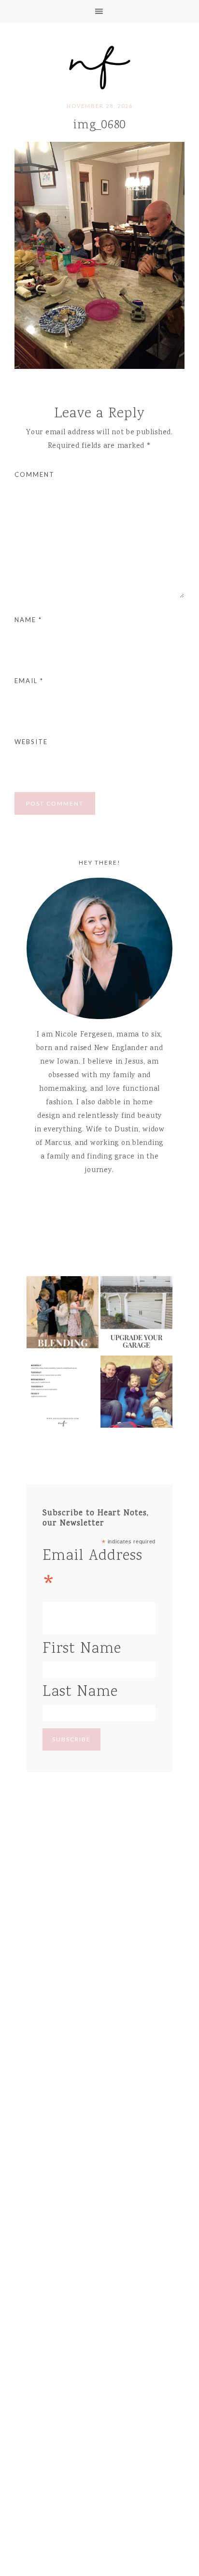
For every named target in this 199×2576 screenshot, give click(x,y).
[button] (99, 11)
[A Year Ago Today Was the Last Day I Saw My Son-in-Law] (136, 1394)
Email (29, 681)
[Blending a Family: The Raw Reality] (63, 1315)
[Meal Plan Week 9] (63, 1394)
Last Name (80, 1692)
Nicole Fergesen (99, 66)
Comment (35, 474)
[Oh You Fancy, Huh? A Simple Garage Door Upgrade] (136, 1315)
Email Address (92, 1573)
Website (31, 742)
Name (28, 620)
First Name (82, 1649)
